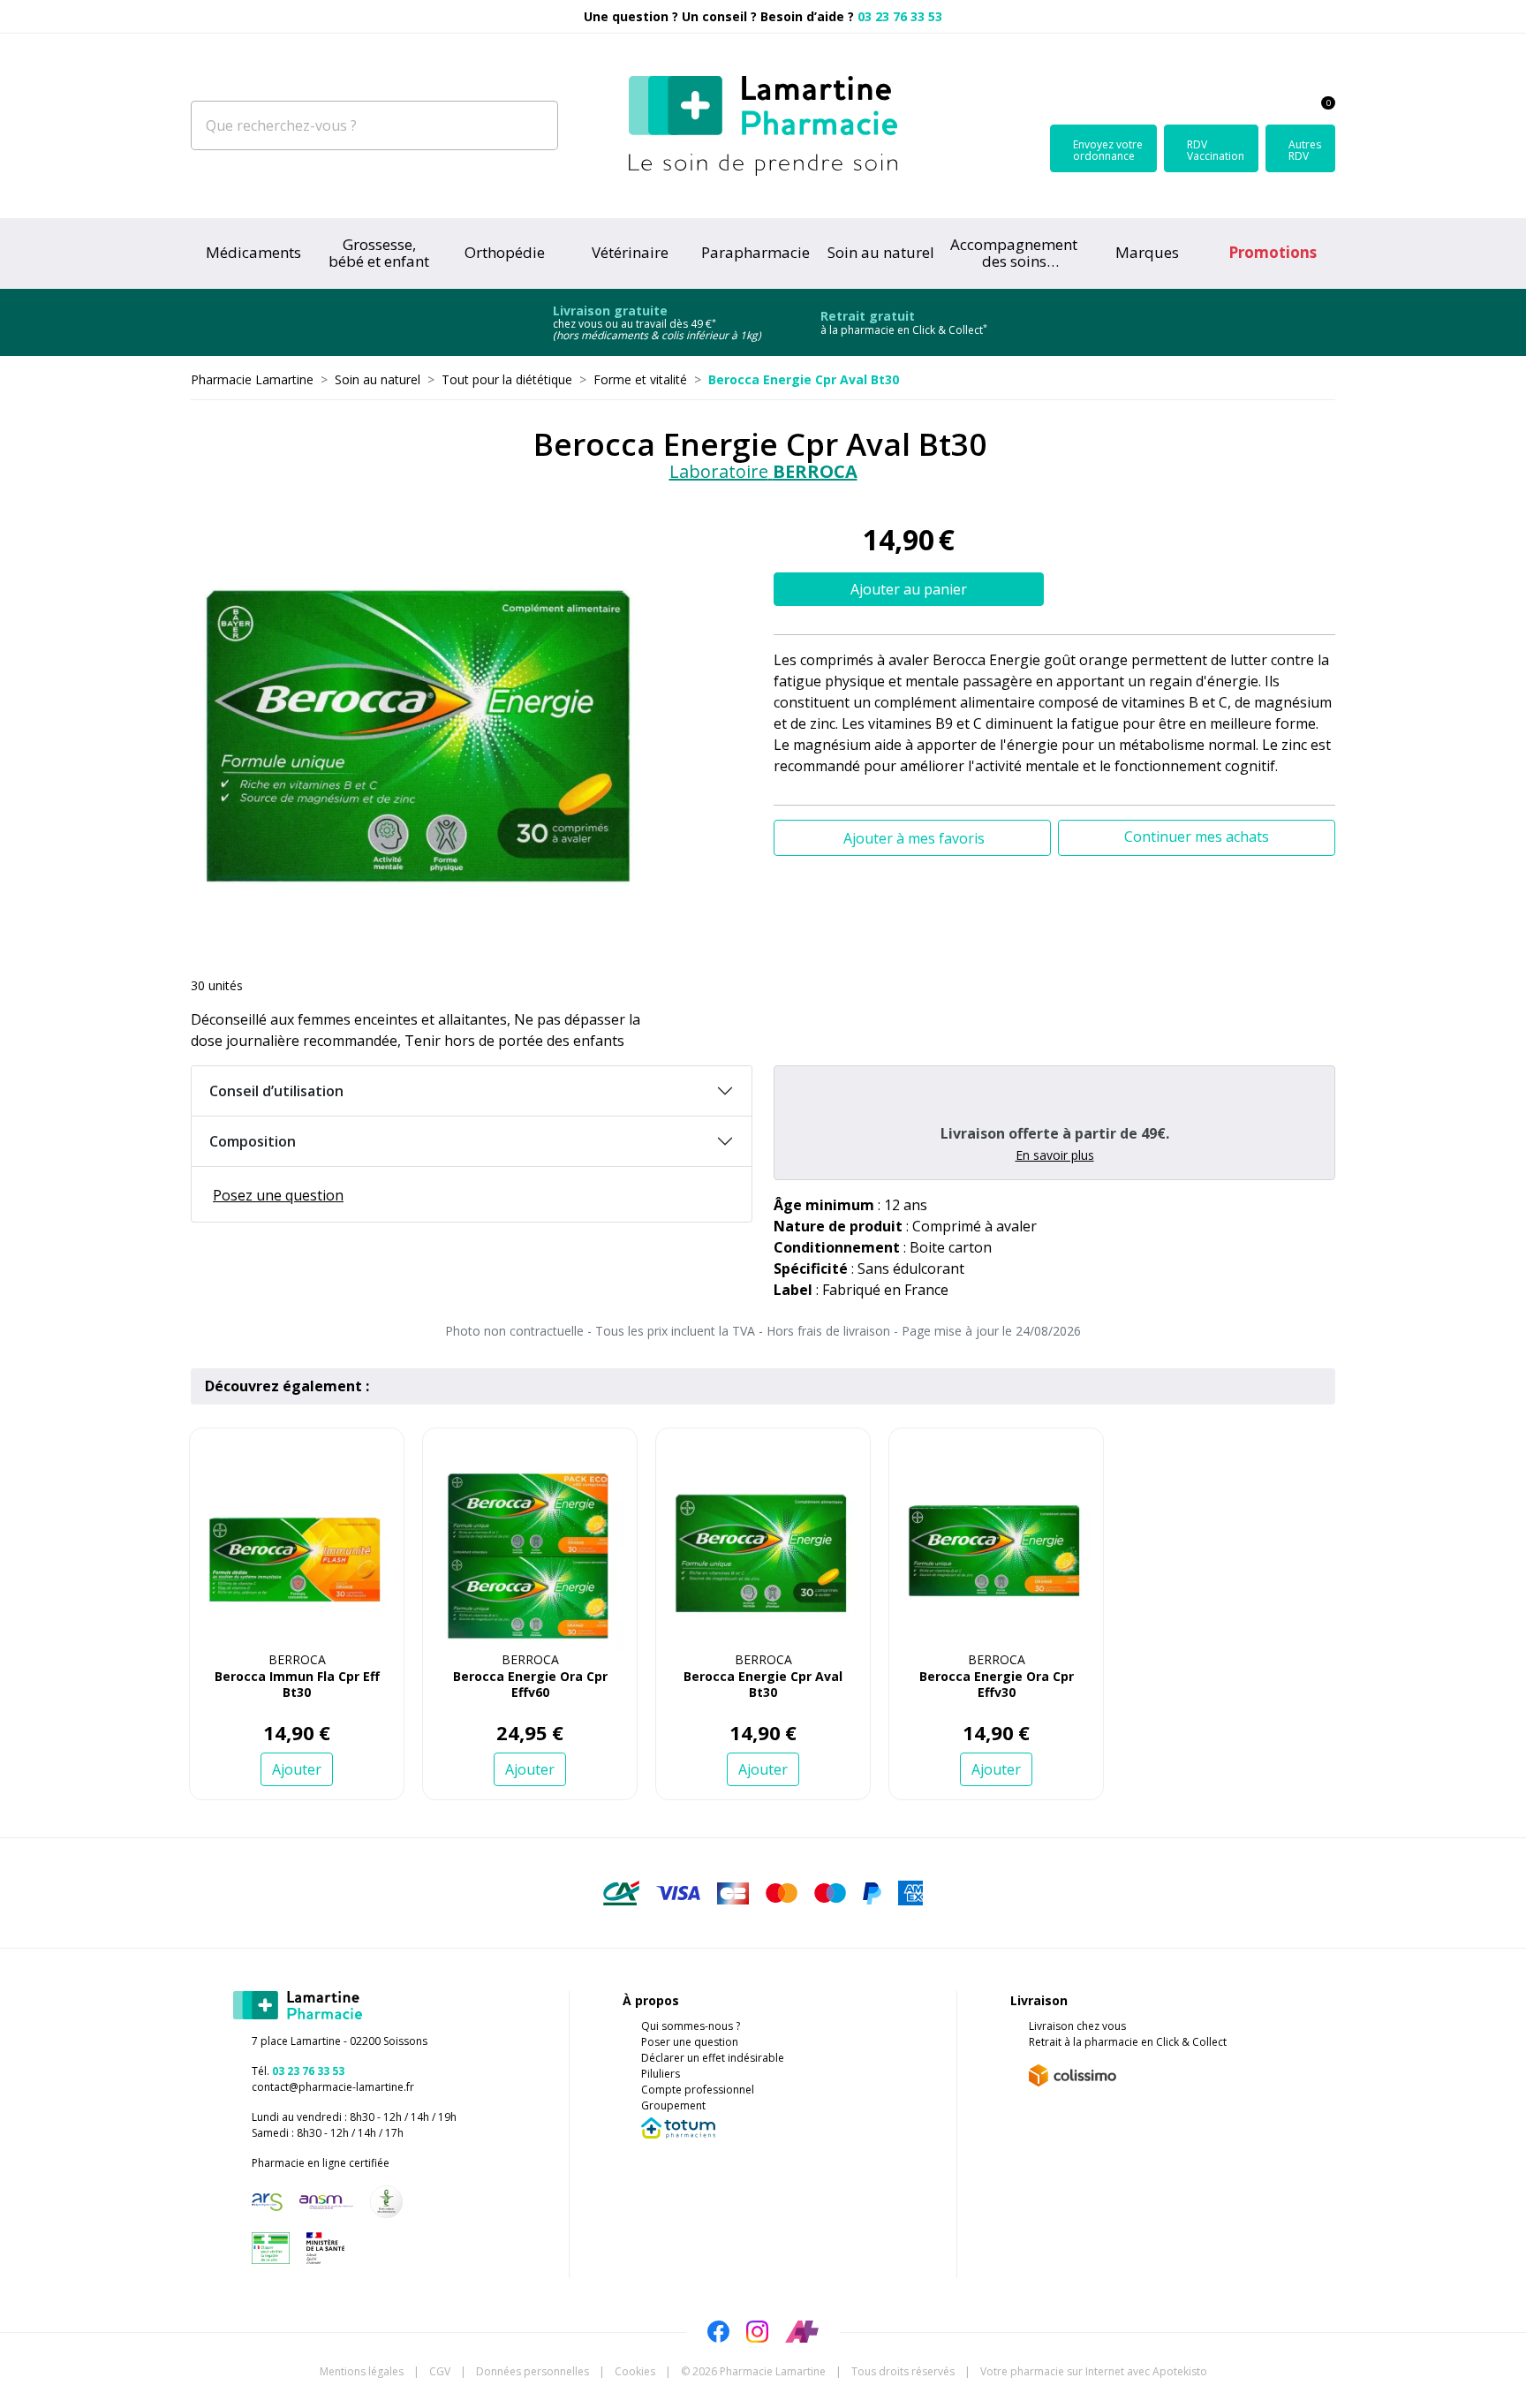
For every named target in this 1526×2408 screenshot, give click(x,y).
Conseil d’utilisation (276, 1091)
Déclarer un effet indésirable (713, 2058)
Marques (1147, 252)
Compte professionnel (698, 2090)
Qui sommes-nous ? (691, 2026)
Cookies (635, 2371)
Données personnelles (533, 2371)
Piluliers (661, 2074)
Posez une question (278, 1195)
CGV (440, 2371)
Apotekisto (1094, 2371)
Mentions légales (362, 2371)
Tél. (298, 2071)
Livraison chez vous (1077, 2026)
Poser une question (690, 2042)
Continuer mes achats (1197, 837)
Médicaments (253, 252)
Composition (253, 1141)
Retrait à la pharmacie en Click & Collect (1128, 2042)
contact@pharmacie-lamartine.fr (333, 2087)
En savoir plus (1055, 1155)
